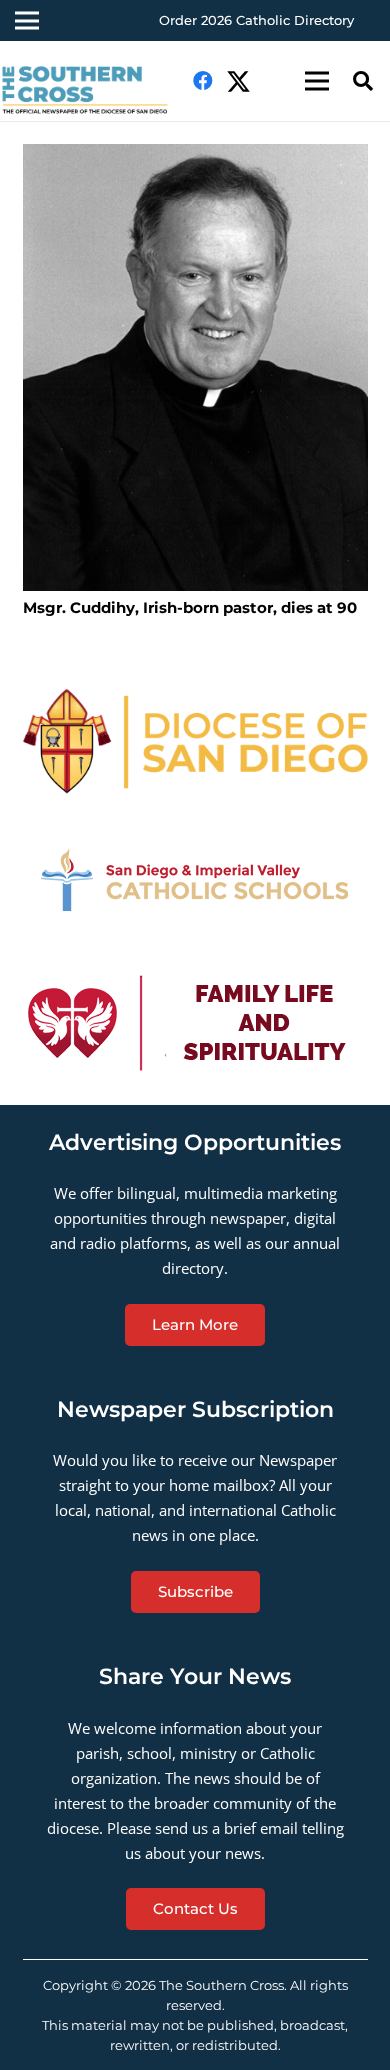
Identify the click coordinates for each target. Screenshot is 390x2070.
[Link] (195, 741)
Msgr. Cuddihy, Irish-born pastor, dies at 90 (190, 607)
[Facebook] (203, 81)
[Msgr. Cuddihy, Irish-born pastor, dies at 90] (195, 368)
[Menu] (317, 81)
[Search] (363, 81)
